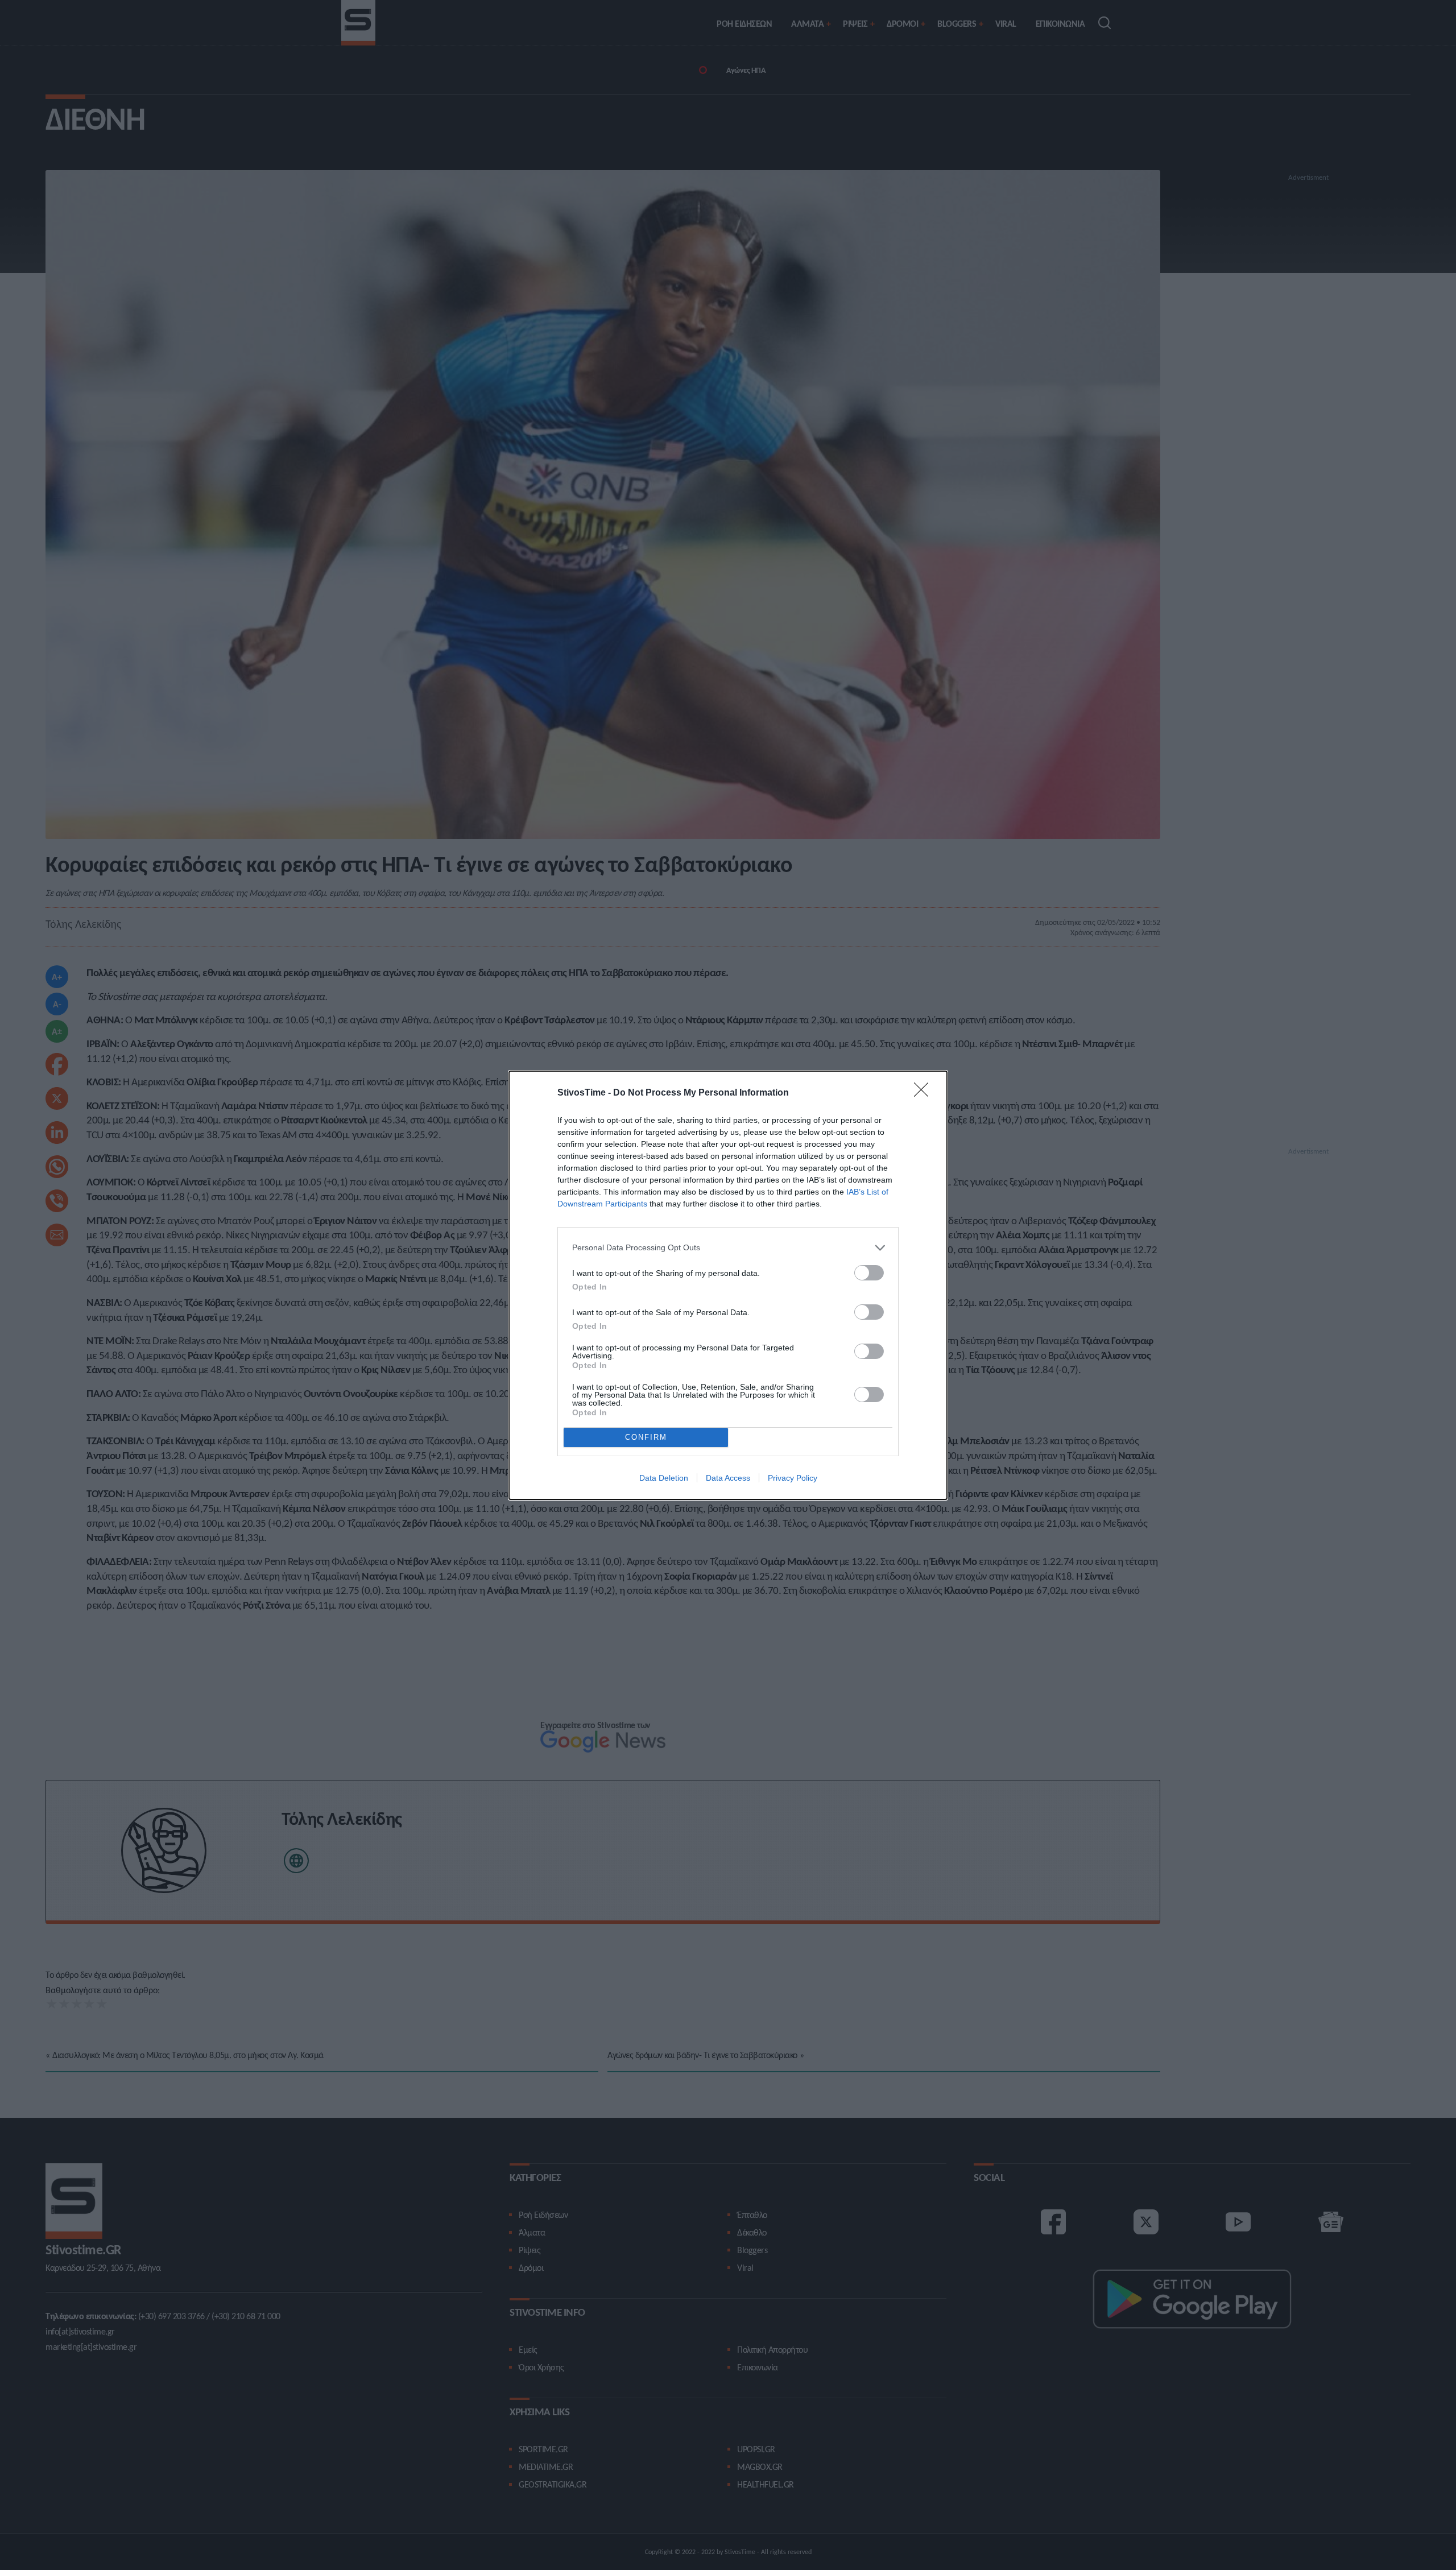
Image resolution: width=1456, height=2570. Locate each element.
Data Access (728, 1478)
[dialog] (728, 1285)
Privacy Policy (793, 1478)
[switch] (869, 1273)
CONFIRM (646, 1437)
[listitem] (728, 1248)
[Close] (925, 1093)
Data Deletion (664, 1478)
